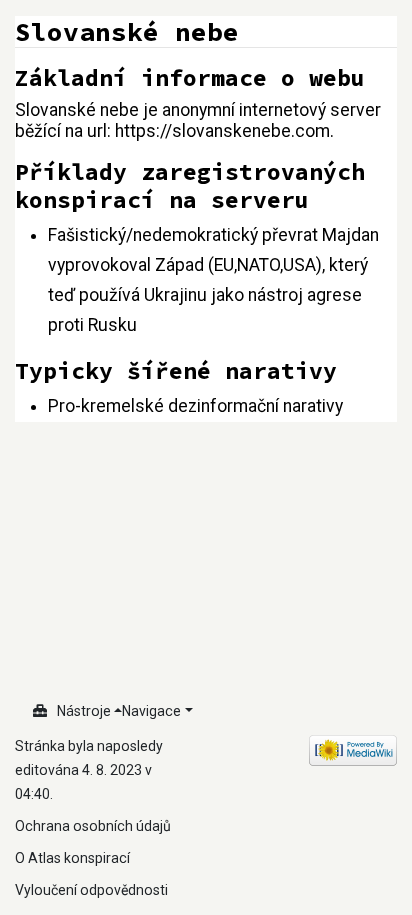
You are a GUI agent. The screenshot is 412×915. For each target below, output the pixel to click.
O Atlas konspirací (72, 858)
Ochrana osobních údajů (93, 826)
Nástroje (84, 711)
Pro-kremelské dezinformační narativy (195, 406)
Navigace (151, 711)
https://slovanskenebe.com (222, 131)
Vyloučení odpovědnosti (91, 890)
